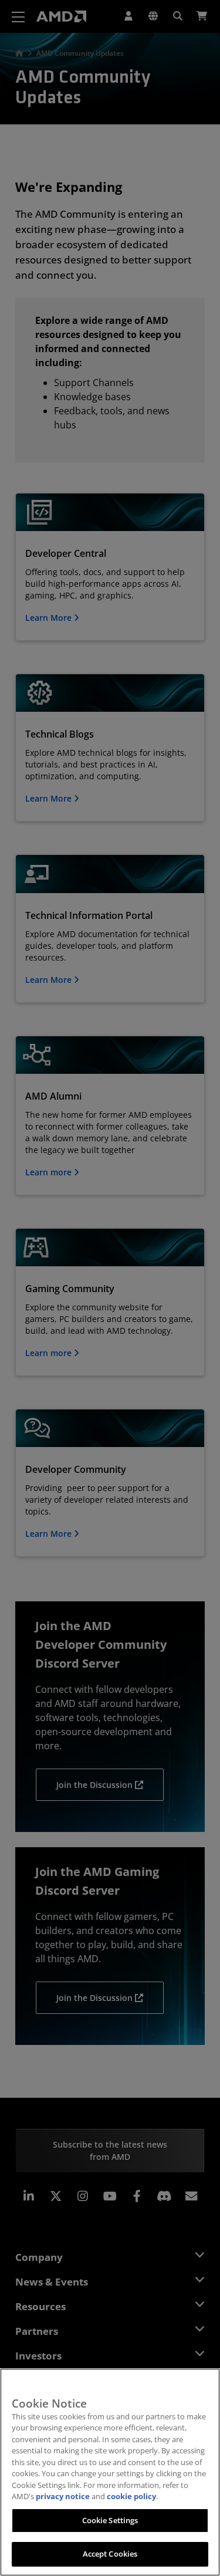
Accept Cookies (110, 2554)
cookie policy (131, 2496)
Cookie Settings (110, 2520)
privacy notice (63, 2496)
